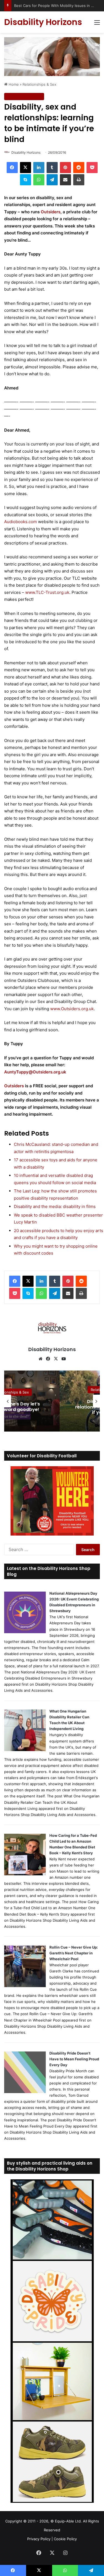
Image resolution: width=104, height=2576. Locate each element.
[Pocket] (92, 168)
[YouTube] (64, 1359)
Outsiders (51, 212)
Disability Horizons (26, 152)
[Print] (79, 180)
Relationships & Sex (39, 84)
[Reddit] (79, 168)
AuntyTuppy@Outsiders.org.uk (35, 1072)
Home (13, 84)
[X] (26, 168)
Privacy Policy (39, 2539)
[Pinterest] (65, 168)
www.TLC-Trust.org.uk (47, 592)
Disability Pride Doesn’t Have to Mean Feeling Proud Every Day (74, 2059)
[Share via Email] (65, 180)
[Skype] (26, 180)
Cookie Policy (65, 2539)
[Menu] (97, 24)
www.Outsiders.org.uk (72, 1009)
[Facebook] (12, 168)
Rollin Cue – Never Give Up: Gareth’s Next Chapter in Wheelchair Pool (74, 1953)
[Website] (40, 1359)
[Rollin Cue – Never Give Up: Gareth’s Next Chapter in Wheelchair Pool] (25, 1986)
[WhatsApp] (39, 180)
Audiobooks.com (21, 522)
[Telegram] (52, 180)
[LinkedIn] (39, 168)
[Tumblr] (52, 168)
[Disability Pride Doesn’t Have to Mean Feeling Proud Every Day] (25, 2092)
